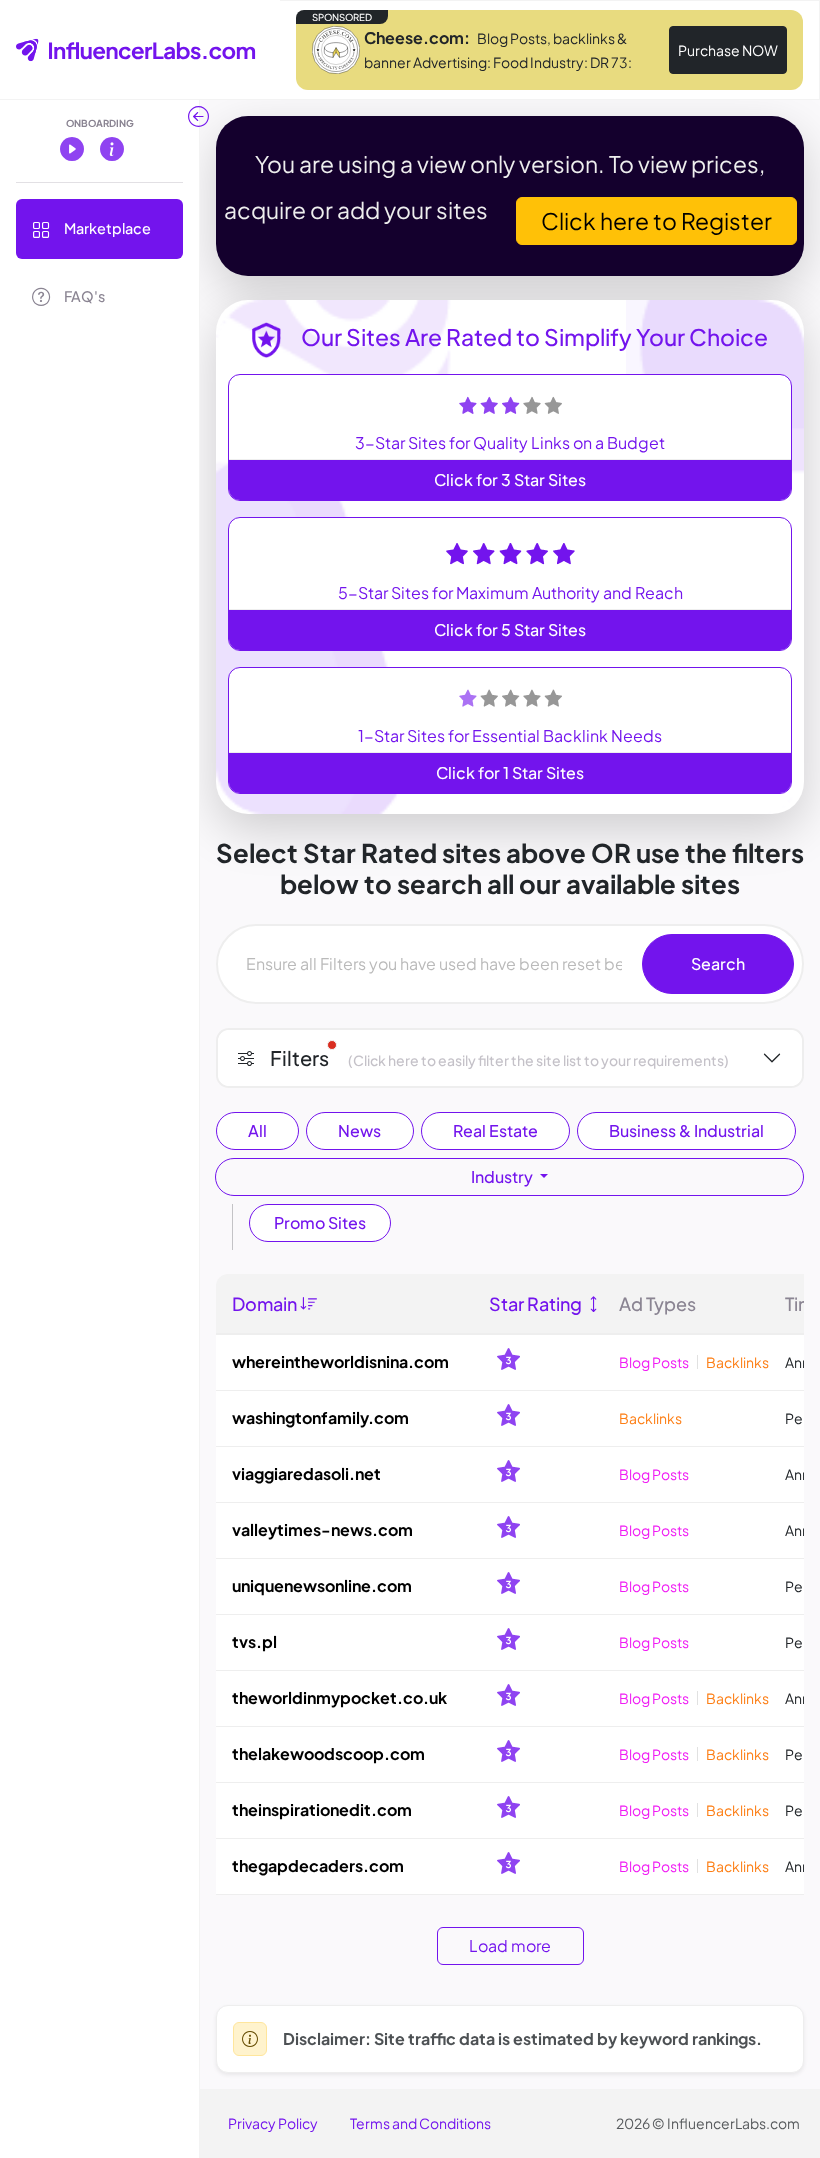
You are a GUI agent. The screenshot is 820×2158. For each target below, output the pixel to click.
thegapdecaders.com (318, 1865)
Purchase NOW (728, 50)
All (257, 1130)
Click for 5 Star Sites (510, 629)
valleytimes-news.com (322, 1529)
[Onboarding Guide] (112, 148)
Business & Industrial (686, 1130)
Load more (510, 1945)
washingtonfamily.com (320, 1417)
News (359, 1130)
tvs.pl (254, 1641)
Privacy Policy (273, 2123)
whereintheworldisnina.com (340, 1361)
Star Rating (537, 1303)
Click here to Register (656, 220)
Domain (266, 1303)
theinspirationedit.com (322, 1809)
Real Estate (495, 1130)
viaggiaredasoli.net (306, 1473)
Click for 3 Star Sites (510, 479)
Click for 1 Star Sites (510, 772)
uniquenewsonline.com (322, 1585)
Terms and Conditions (420, 2123)
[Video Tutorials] (72, 148)
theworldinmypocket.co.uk (339, 1697)
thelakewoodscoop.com (328, 1753)
